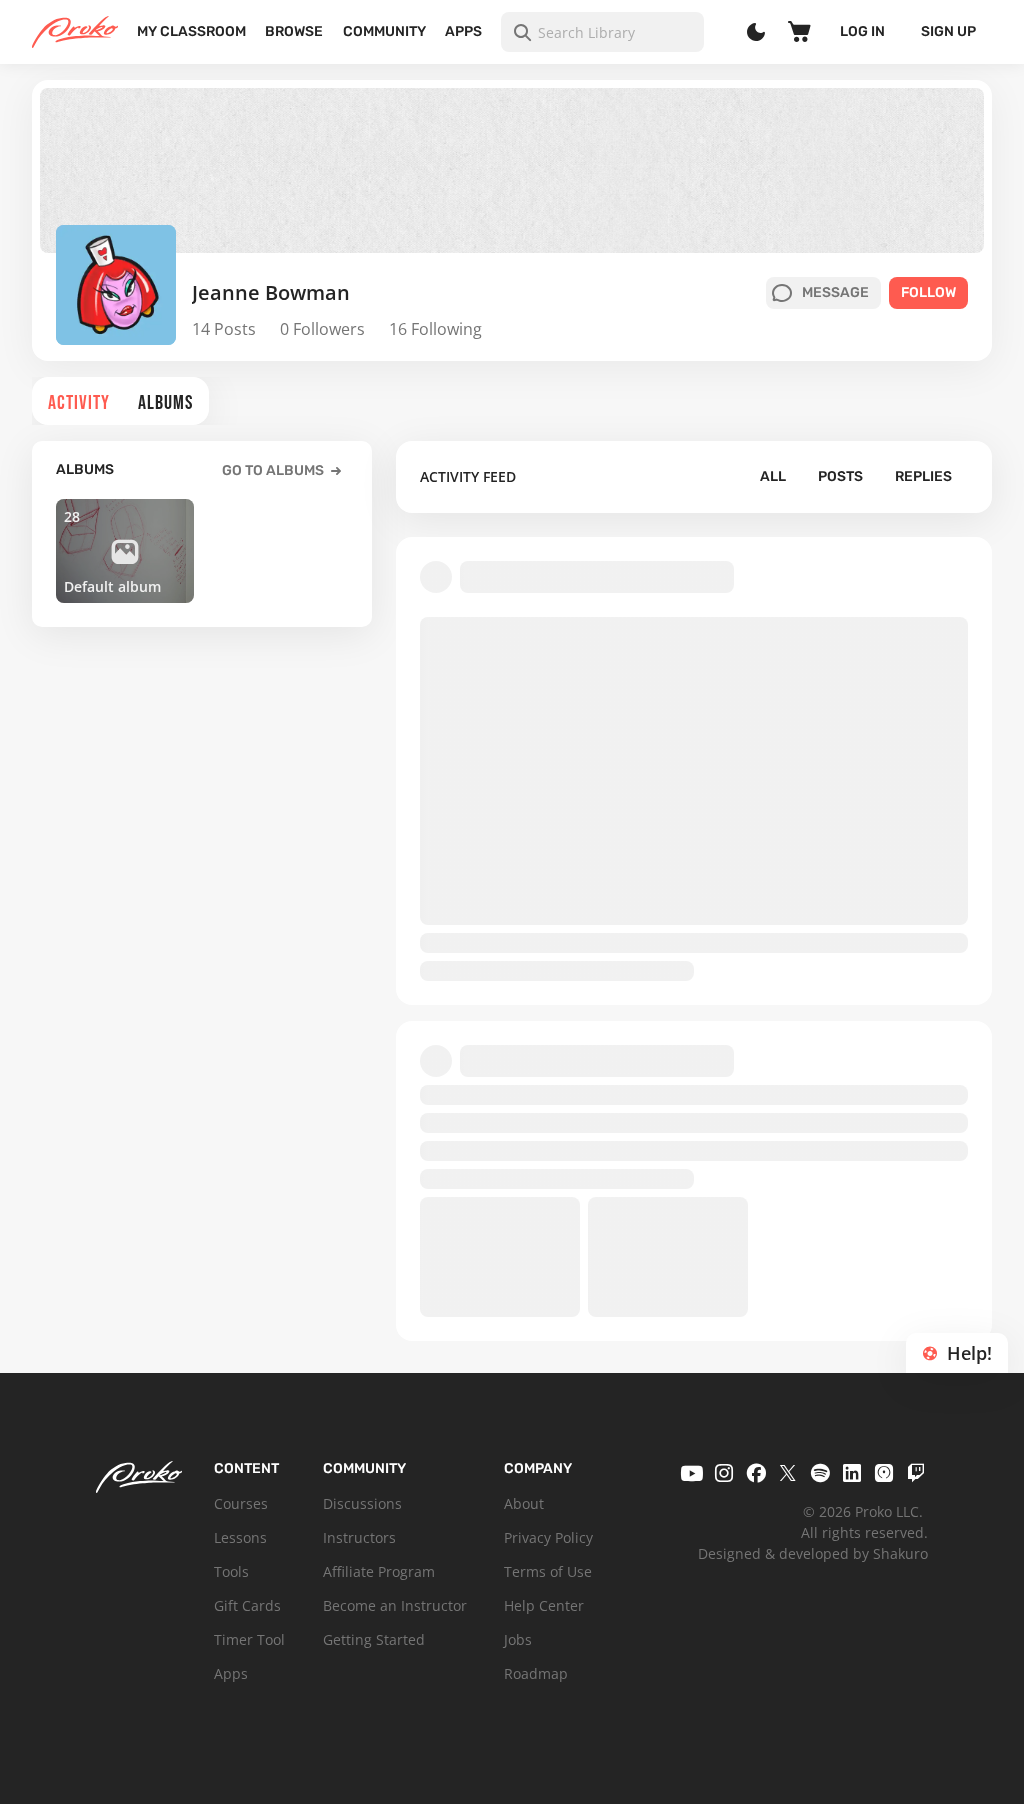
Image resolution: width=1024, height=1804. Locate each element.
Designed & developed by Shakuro (813, 1553)
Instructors (359, 1537)
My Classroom (191, 31)
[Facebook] (756, 1473)
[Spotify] (820, 1473)
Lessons (240, 1537)
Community (384, 31)
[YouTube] (692, 1473)
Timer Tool (249, 1639)
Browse (294, 31)
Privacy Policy (548, 1537)
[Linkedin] (852, 1473)
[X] (788, 1473)
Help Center (544, 1605)
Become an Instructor (395, 1605)
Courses (241, 1503)
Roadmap (536, 1673)
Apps (463, 31)
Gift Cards (247, 1605)
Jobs (518, 1639)
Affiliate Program (379, 1571)
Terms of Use (548, 1571)
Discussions (362, 1503)
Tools (231, 1571)
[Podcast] (884, 1473)
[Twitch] (916, 1473)
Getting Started (374, 1639)
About (524, 1503)
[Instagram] (724, 1473)
